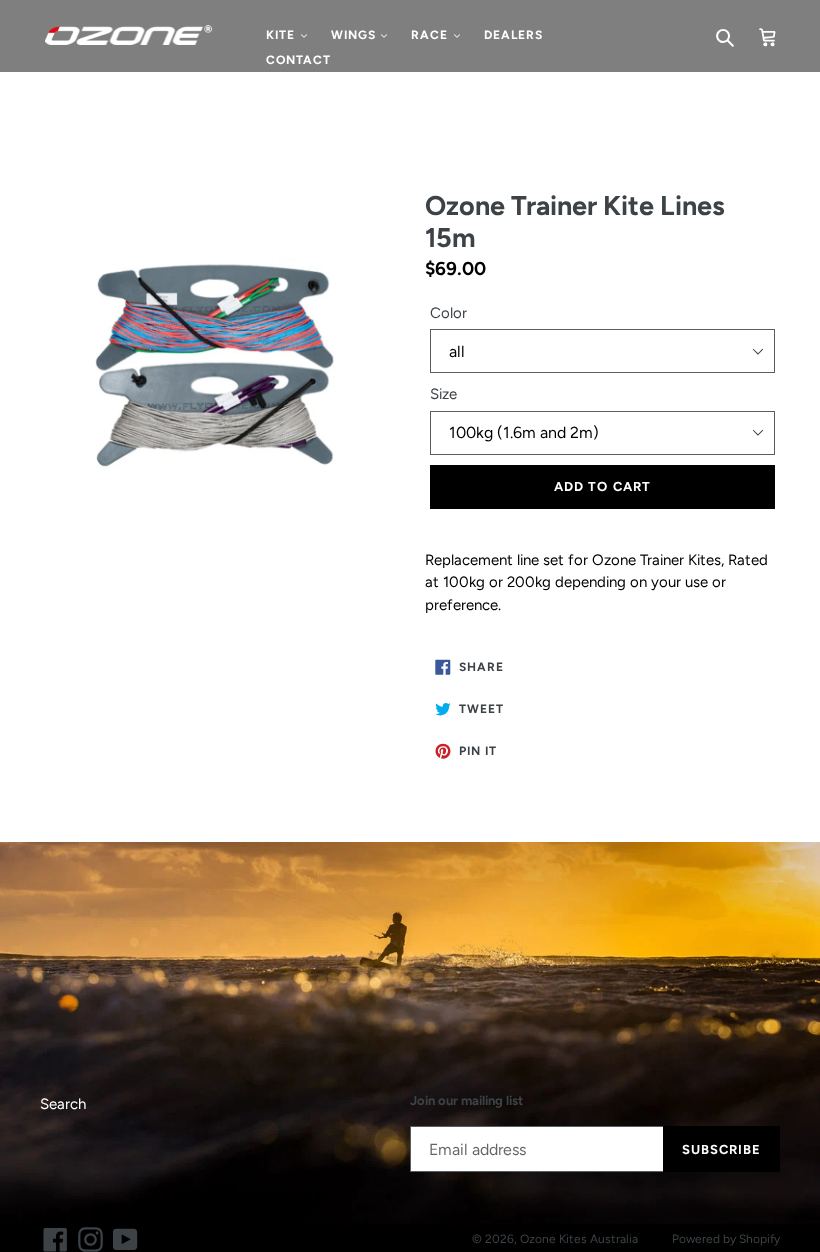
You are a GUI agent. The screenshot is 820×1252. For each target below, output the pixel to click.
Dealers (513, 35)
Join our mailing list (466, 1100)
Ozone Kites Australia (579, 1239)
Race (431, 35)
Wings (355, 35)
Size (443, 394)
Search (63, 1104)
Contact (298, 60)
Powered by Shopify (726, 1239)
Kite (282, 35)
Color (448, 313)
